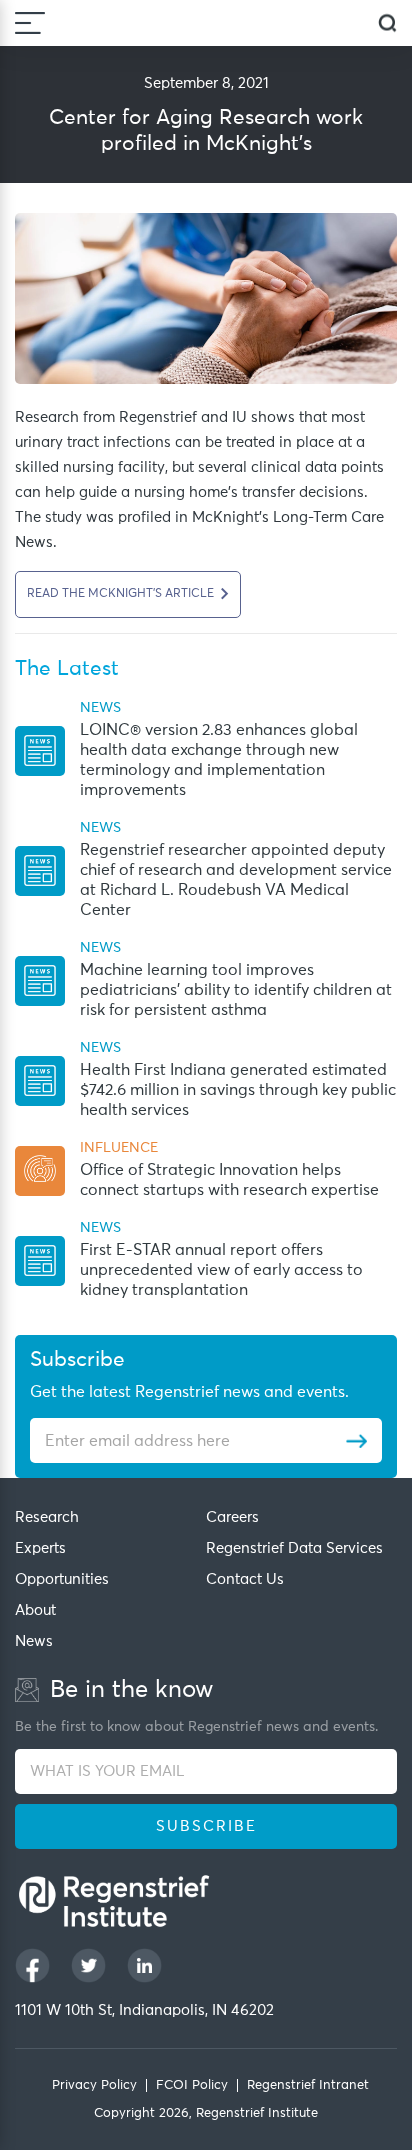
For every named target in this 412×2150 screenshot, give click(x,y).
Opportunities (62, 1579)
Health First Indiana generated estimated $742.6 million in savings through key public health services (238, 1090)
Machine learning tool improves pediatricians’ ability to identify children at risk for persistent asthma (236, 990)
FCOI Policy (192, 2085)
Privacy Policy (94, 2085)
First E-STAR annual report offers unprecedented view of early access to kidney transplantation (221, 1270)
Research (47, 1517)
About (35, 1610)
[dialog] (387, 23)
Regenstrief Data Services (294, 1548)
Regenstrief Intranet (308, 2085)
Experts (40, 1548)
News (34, 1641)
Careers (232, 1517)
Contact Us (245, 1579)
